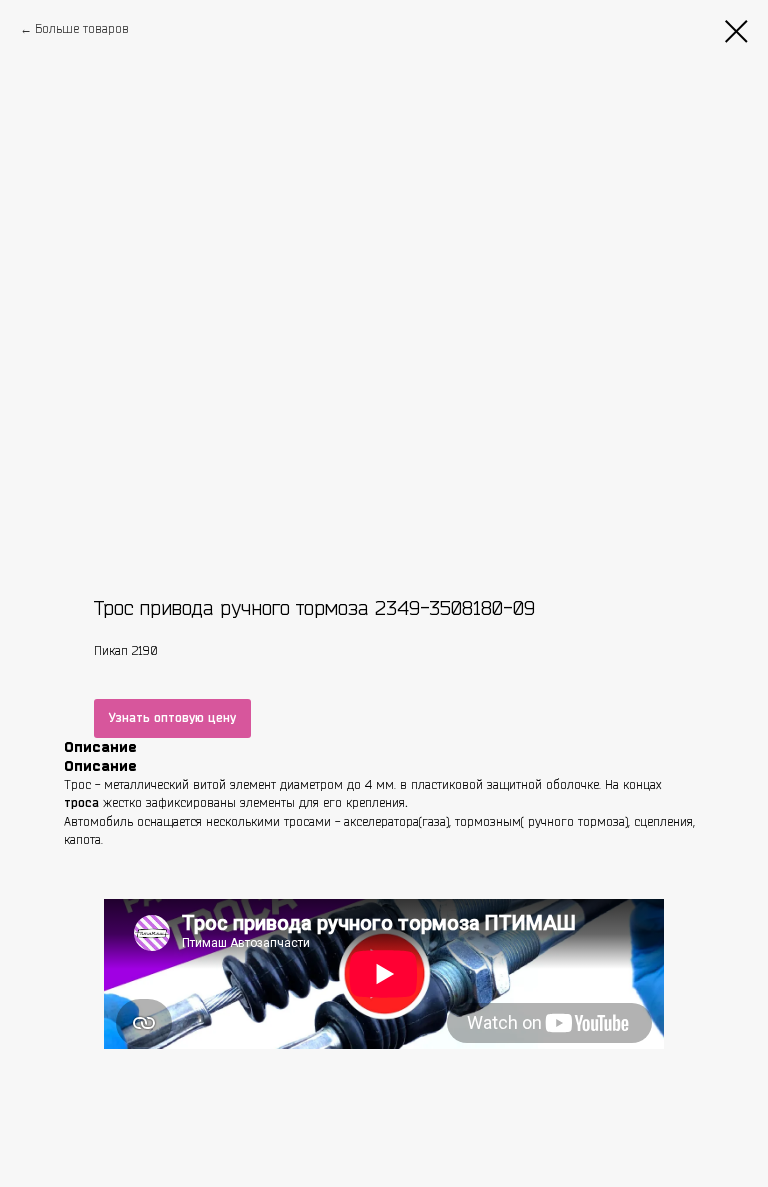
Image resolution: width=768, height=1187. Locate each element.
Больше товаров (82, 28)
